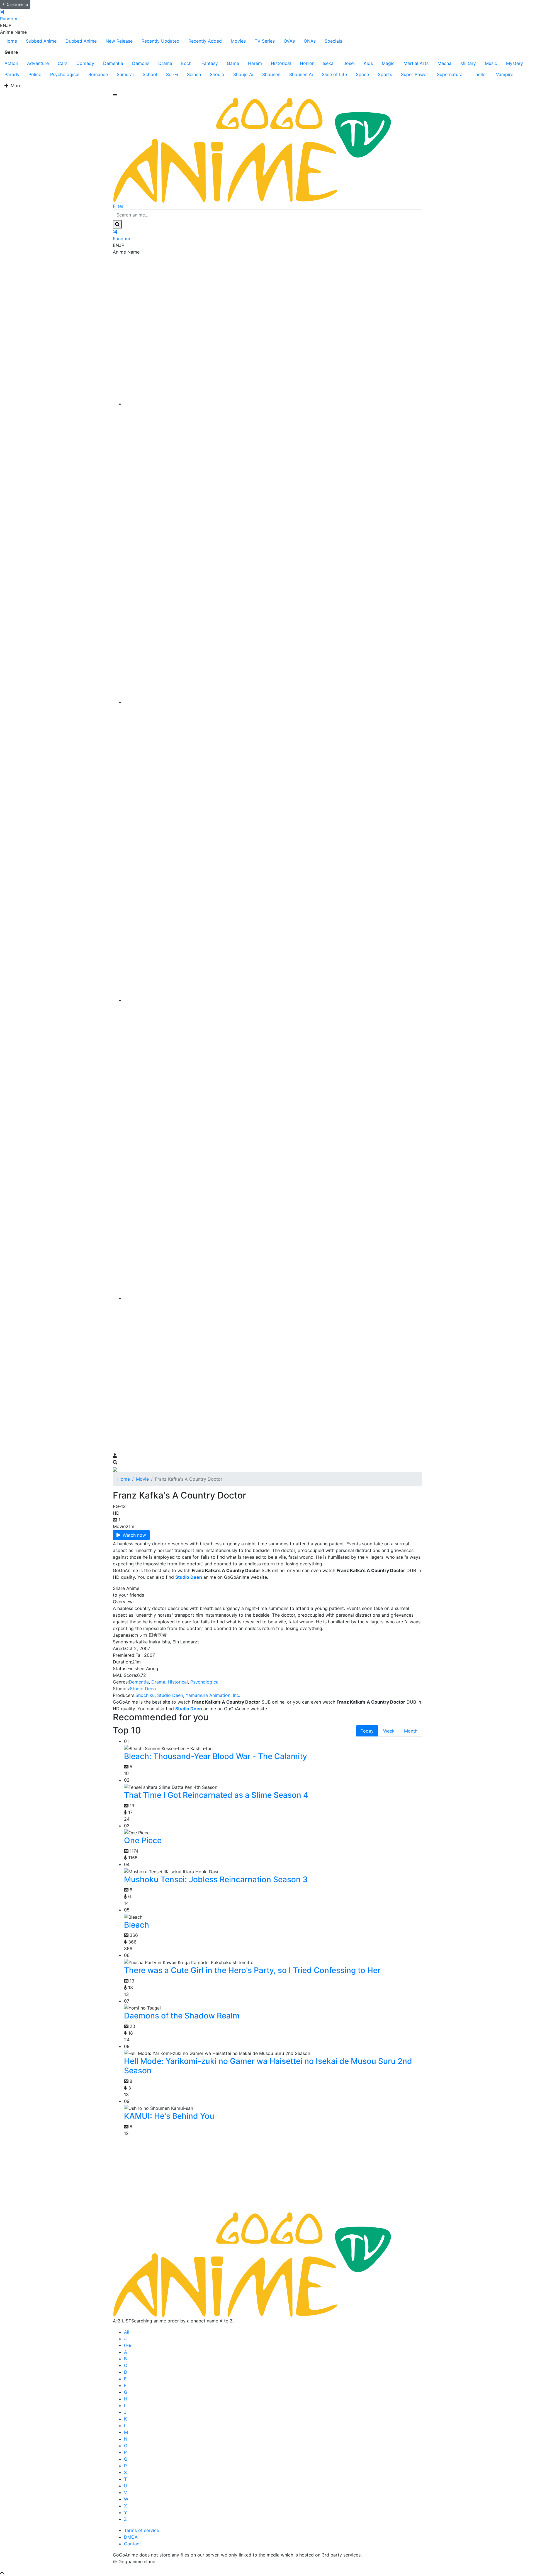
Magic (388, 63)
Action (11, 63)
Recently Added (205, 41)
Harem (255, 63)
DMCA (131, 2537)
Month (411, 1731)
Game (233, 63)
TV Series (265, 41)
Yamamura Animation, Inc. (213, 1695)
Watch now (134, 1535)
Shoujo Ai (243, 74)
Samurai (125, 74)
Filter (118, 206)
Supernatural (450, 74)
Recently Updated (160, 41)
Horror (307, 63)
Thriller (480, 74)
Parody (12, 74)
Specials (333, 41)
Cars (63, 63)
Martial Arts (416, 63)
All (127, 2332)
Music (491, 63)
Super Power (414, 74)
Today (367, 1731)
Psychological (65, 74)
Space (362, 74)
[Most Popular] (273, 1298)
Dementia (113, 63)
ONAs (310, 41)
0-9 (128, 2345)
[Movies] (273, 702)
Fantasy (210, 63)
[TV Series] (273, 1000)
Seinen (194, 74)
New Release (119, 41)
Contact (132, 2544)
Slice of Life (334, 74)
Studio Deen (143, 1689)
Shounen (271, 74)
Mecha (444, 63)
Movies (238, 41)
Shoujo (217, 74)
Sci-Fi (172, 74)
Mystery (515, 63)
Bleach (137, 1925)
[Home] (273, 404)
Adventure (38, 63)
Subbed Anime (41, 41)
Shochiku (145, 1695)
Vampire (505, 74)
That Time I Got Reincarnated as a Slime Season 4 (216, 1795)
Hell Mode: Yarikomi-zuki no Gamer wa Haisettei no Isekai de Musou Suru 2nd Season (268, 2066)
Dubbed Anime (81, 41)
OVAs (289, 41)
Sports (385, 74)
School (150, 74)
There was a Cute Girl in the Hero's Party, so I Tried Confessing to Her (252, 1970)
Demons (141, 63)
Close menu (17, 4)
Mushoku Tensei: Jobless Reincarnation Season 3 (216, 1879)
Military (468, 63)
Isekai (329, 63)
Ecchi (187, 63)
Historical (281, 63)
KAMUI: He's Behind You (169, 2116)
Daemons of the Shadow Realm (182, 2016)
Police (35, 74)
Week (389, 1731)
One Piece (143, 1840)
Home (11, 41)
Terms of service (142, 2530)
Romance (98, 74)
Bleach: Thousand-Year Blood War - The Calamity (216, 1756)
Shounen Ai (301, 74)
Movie (142, 1479)
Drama (165, 63)
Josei (349, 63)
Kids (368, 63)
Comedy (85, 63)
